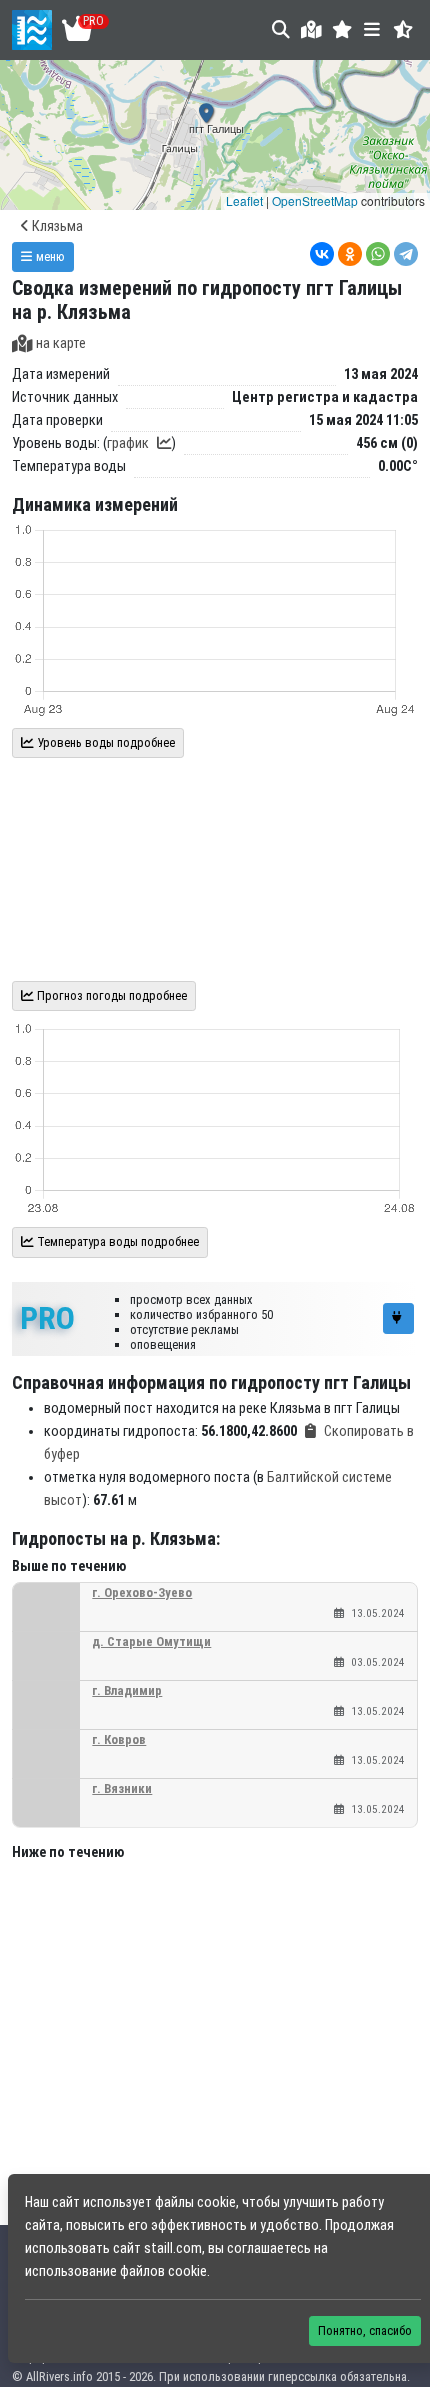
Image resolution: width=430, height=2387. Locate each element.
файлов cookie (163, 2271)
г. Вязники (122, 1788)
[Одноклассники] (350, 254)
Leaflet (244, 200)
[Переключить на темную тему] (403, 29)
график (128, 443)
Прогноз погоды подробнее (110, 995)
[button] (342, 29)
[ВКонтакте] (322, 254)
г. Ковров (119, 1739)
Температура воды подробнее (116, 1241)
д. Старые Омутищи (151, 1641)
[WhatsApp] (378, 254)
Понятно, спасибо (365, 2330)
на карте (61, 343)
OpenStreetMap (315, 200)
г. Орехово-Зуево (142, 1592)
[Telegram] (406, 254)
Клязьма (56, 226)
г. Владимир (127, 1690)
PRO (47, 1318)
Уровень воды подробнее (104, 742)
